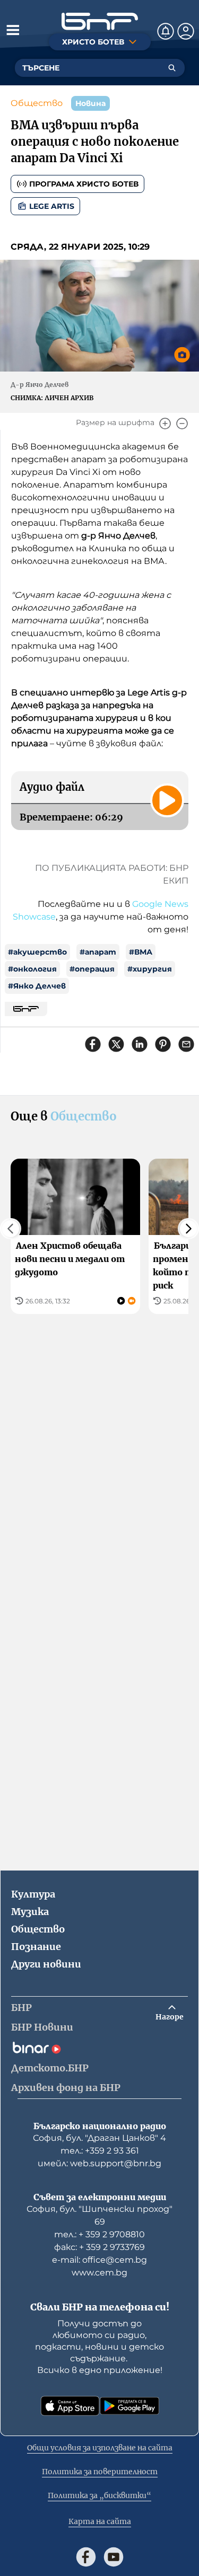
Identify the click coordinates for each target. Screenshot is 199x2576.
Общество (37, 103)
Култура (33, 1894)
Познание (36, 1947)
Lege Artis (52, 206)
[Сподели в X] (116, 1044)
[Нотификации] (166, 31)
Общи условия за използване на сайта (100, 2448)
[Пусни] (167, 800)
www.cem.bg (99, 2273)
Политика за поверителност (100, 2472)
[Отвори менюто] (13, 30)
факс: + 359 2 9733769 (99, 2247)
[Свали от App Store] (70, 2406)
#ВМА (141, 952)
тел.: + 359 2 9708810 (99, 2234)
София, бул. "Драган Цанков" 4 (99, 2138)
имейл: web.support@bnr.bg (99, 2163)
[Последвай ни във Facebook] (86, 2557)
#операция (92, 969)
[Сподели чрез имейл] (186, 1044)
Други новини (46, 1964)
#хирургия (150, 969)
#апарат (98, 952)
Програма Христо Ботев (84, 184)
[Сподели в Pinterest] (163, 1044)
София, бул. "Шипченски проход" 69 (99, 2215)
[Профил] (186, 31)
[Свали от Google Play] (129, 2406)
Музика (30, 1912)
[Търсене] (172, 68)
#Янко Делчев (37, 986)
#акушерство (37, 952)
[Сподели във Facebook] (93, 1044)
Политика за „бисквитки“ (99, 2495)
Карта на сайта (100, 2521)
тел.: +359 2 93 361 (100, 2151)
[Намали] (182, 424)
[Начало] (100, 21)
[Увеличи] (165, 424)
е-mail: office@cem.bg (99, 2260)
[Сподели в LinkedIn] (140, 1044)
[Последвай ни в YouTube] (114, 2557)
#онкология (32, 969)
